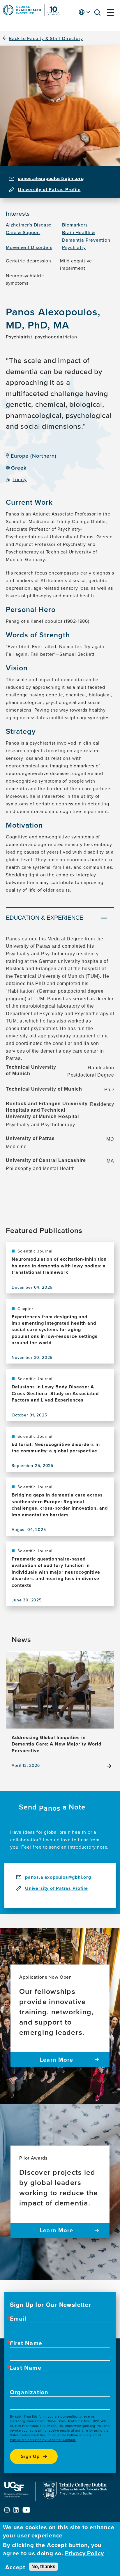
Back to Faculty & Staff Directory (46, 38)
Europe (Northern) (34, 456)
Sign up (30, 2456)
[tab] (60, 918)
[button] (99, 14)
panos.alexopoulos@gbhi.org (51, 178)
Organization (29, 2392)
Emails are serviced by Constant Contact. (43, 2440)
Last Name (26, 2368)
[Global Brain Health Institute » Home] (31, 14)
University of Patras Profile (49, 190)
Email (18, 2319)
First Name (26, 2343)
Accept (15, 2567)
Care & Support (23, 232)
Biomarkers (75, 225)
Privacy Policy (84, 2553)
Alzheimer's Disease (29, 225)
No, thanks (43, 2567)
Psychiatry (74, 247)
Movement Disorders (29, 247)
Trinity (20, 479)
